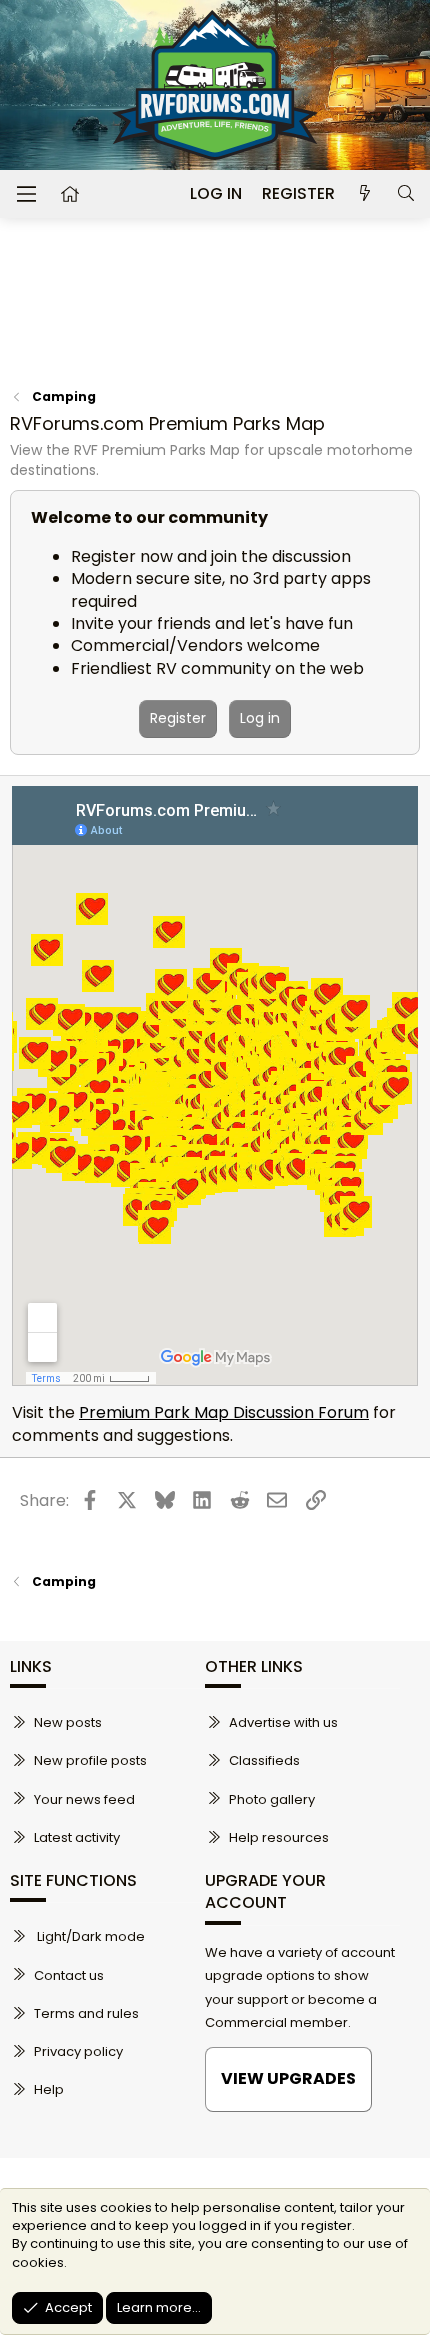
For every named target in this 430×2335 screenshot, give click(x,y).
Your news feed (84, 1799)
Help (49, 2089)
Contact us (69, 1975)
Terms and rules (86, 2013)
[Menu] (26, 194)
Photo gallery (272, 1799)
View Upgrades (288, 2078)
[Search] (405, 194)
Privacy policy (78, 2051)
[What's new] (365, 194)
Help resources (279, 1837)
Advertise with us (283, 1722)
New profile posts (90, 1760)
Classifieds (264, 1760)
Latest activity (77, 1837)
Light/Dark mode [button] (89, 1936)
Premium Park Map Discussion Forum (224, 1412)
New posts (68, 1722)
